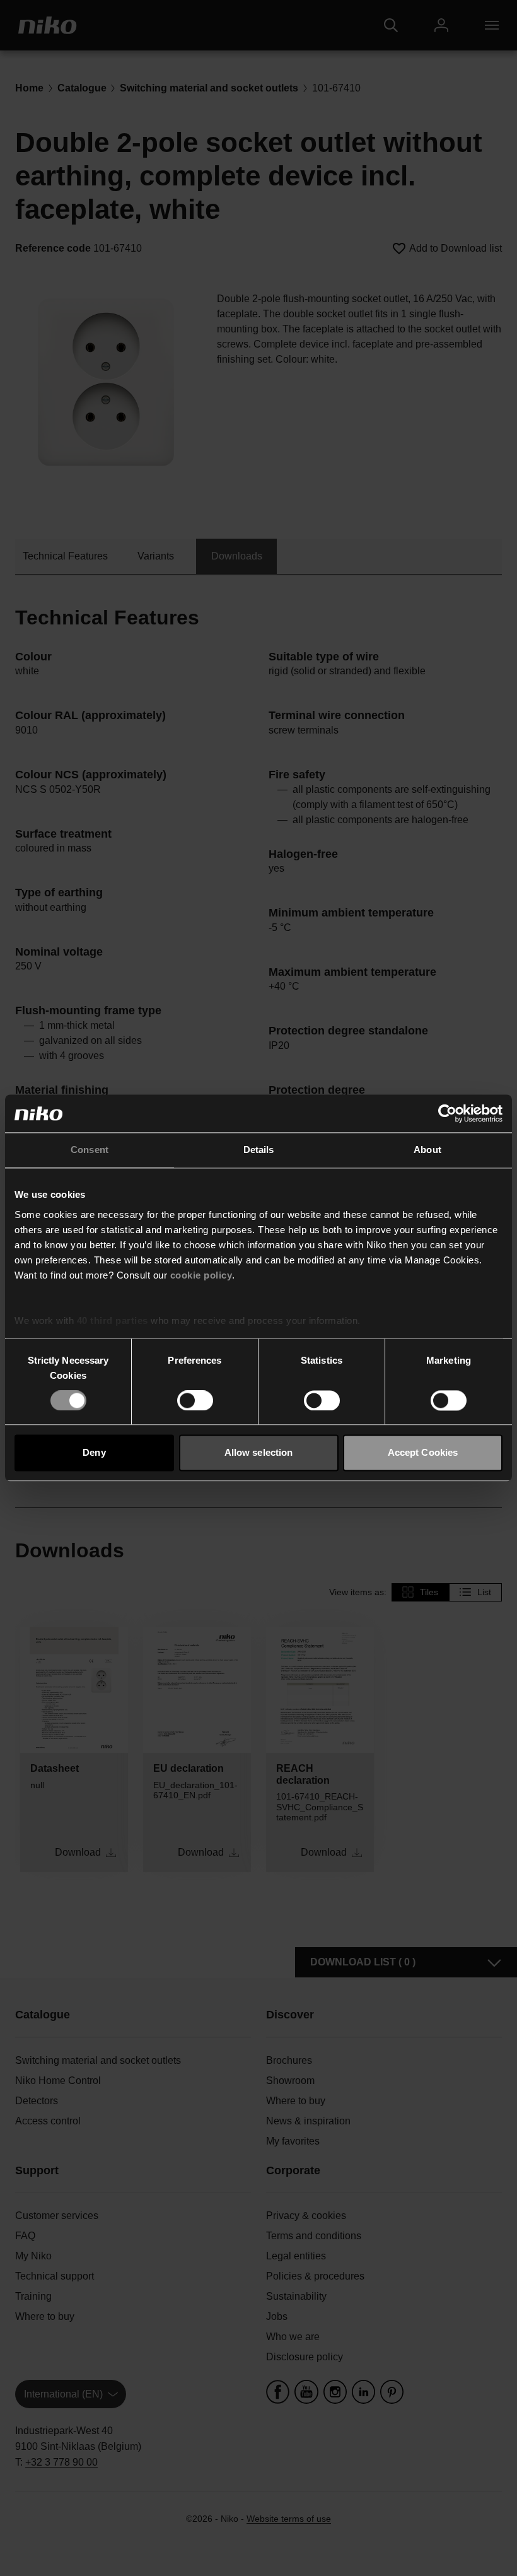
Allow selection (259, 1453)
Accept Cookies (423, 1453)
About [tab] (427, 1150)
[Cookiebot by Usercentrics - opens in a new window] (447, 1113)
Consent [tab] (90, 1150)
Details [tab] (259, 1150)
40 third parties (113, 1320)
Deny (94, 1453)
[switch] (195, 1400)
